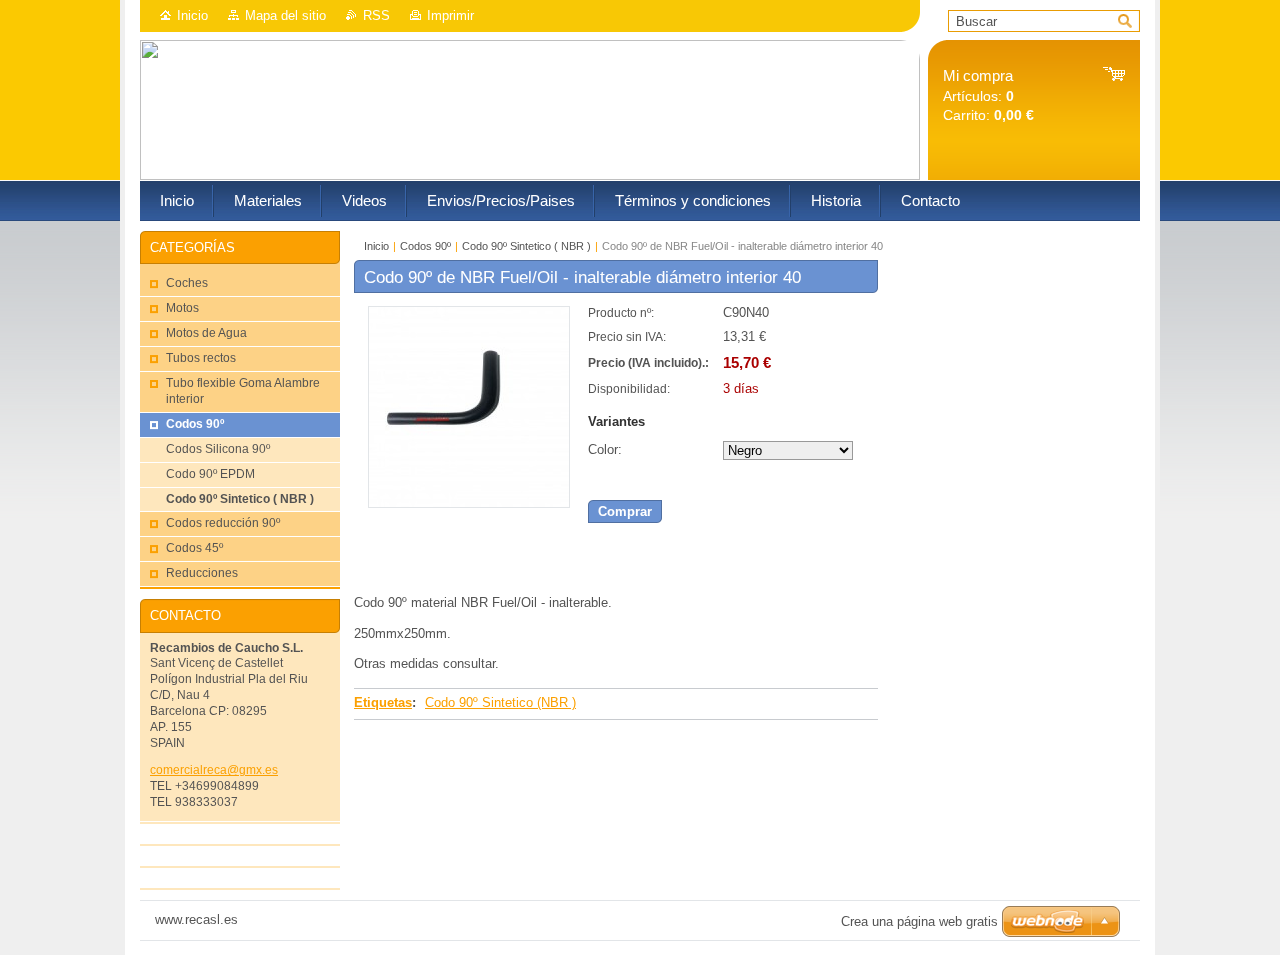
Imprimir (450, 15)
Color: (605, 449)
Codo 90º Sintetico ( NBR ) (526, 246)
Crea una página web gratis (919, 921)
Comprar (625, 511)
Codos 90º (425, 246)
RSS (376, 15)
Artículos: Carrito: (988, 95)
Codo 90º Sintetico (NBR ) (500, 702)
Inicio (192, 15)
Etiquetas (383, 702)
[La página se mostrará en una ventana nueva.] (469, 503)
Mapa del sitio (285, 15)
